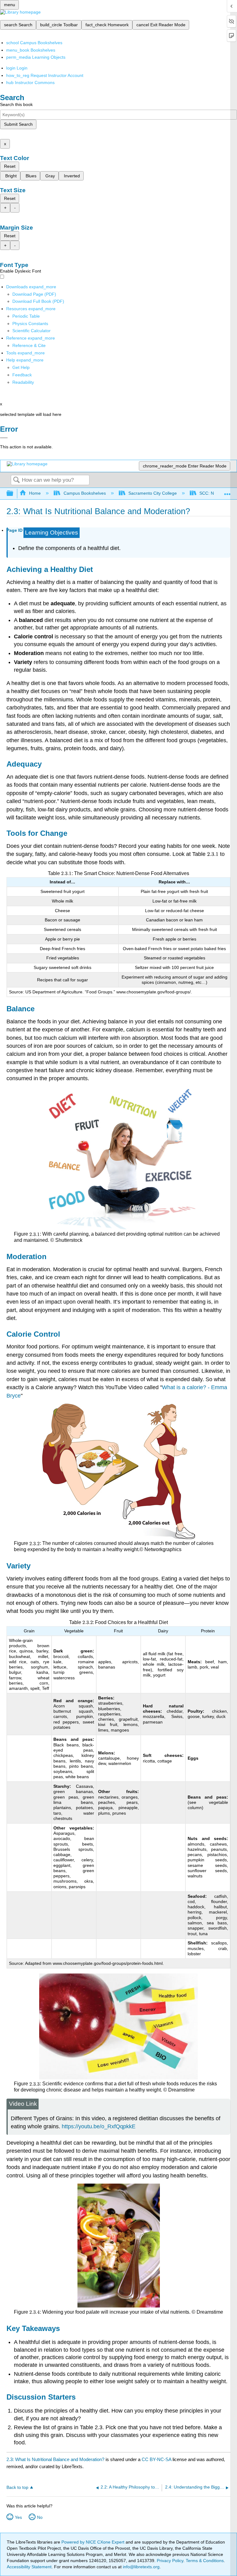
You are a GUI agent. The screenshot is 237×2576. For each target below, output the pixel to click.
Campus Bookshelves (85, 493)
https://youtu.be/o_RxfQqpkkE (99, 2126)
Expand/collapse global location (227, 492)
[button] (22, 375)
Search (16, 480)
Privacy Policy (170, 2561)
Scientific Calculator (31, 331)
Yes (18, 2517)
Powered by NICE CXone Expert (94, 2542)
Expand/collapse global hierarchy (14, 494)
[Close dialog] (4, 438)
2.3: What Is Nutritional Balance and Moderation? (55, 2459)
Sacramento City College (153, 493)
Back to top (17, 2487)
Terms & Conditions (205, 2561)
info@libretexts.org (141, 2567)
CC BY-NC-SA (157, 2459)
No (40, 2517)
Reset (10, 166)
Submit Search (18, 124)
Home (35, 493)
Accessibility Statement (29, 2567)
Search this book (16, 104)
